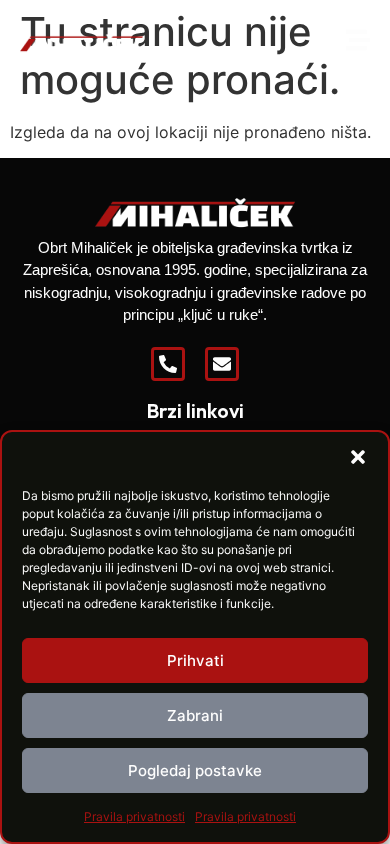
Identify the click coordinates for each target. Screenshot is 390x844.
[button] (358, 457)
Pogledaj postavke (195, 770)
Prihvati (195, 660)
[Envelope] (222, 364)
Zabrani (195, 715)
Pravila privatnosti (134, 816)
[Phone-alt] (168, 364)
